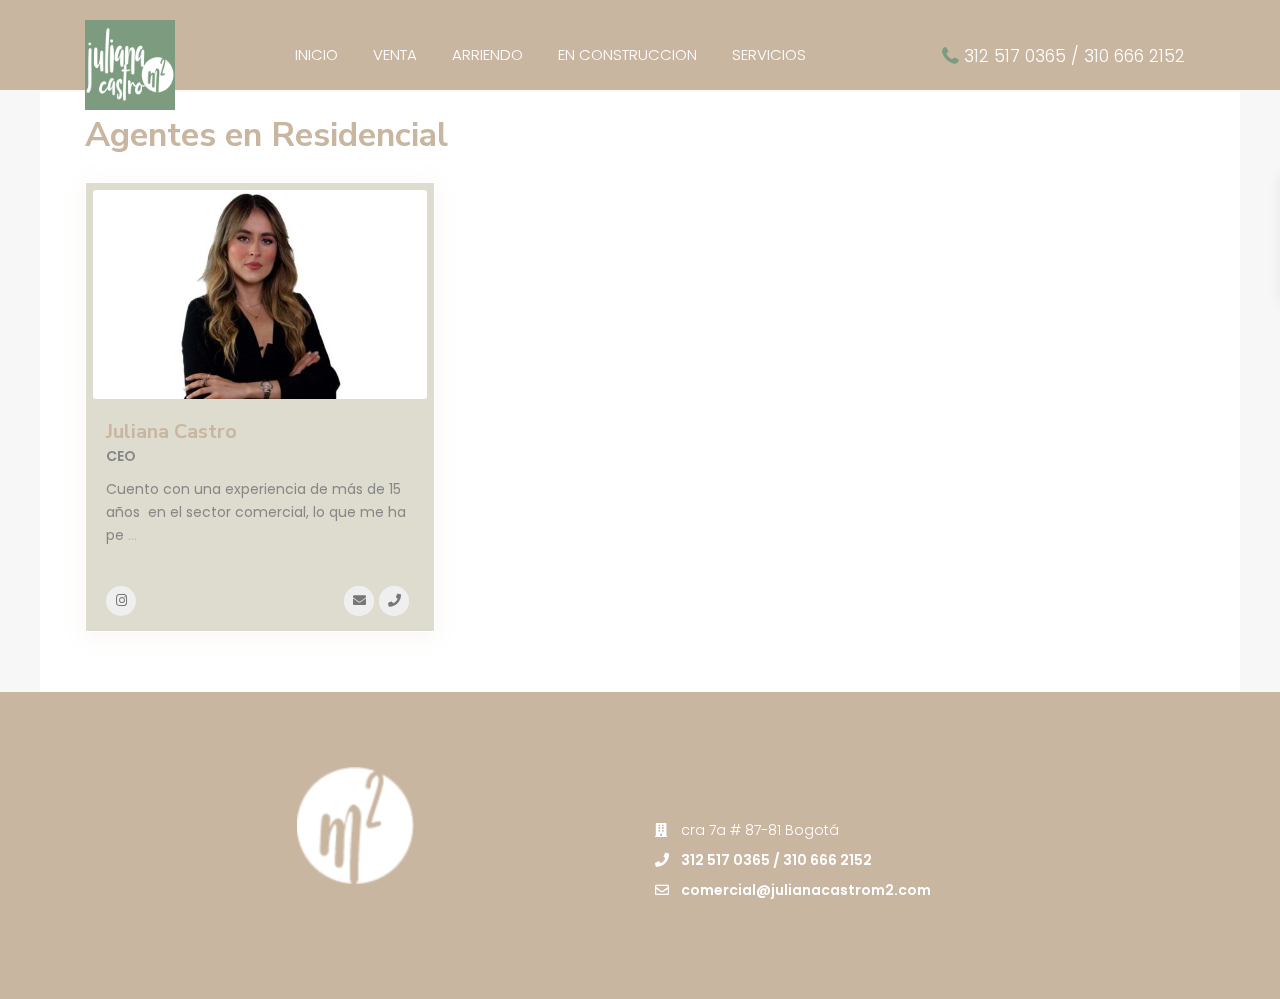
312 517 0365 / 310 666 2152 (1074, 56)
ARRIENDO (487, 54)
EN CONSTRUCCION (627, 54)
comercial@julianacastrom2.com (806, 890)
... (132, 535)
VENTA (395, 54)
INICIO (316, 54)
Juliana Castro (171, 431)
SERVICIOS (769, 54)
